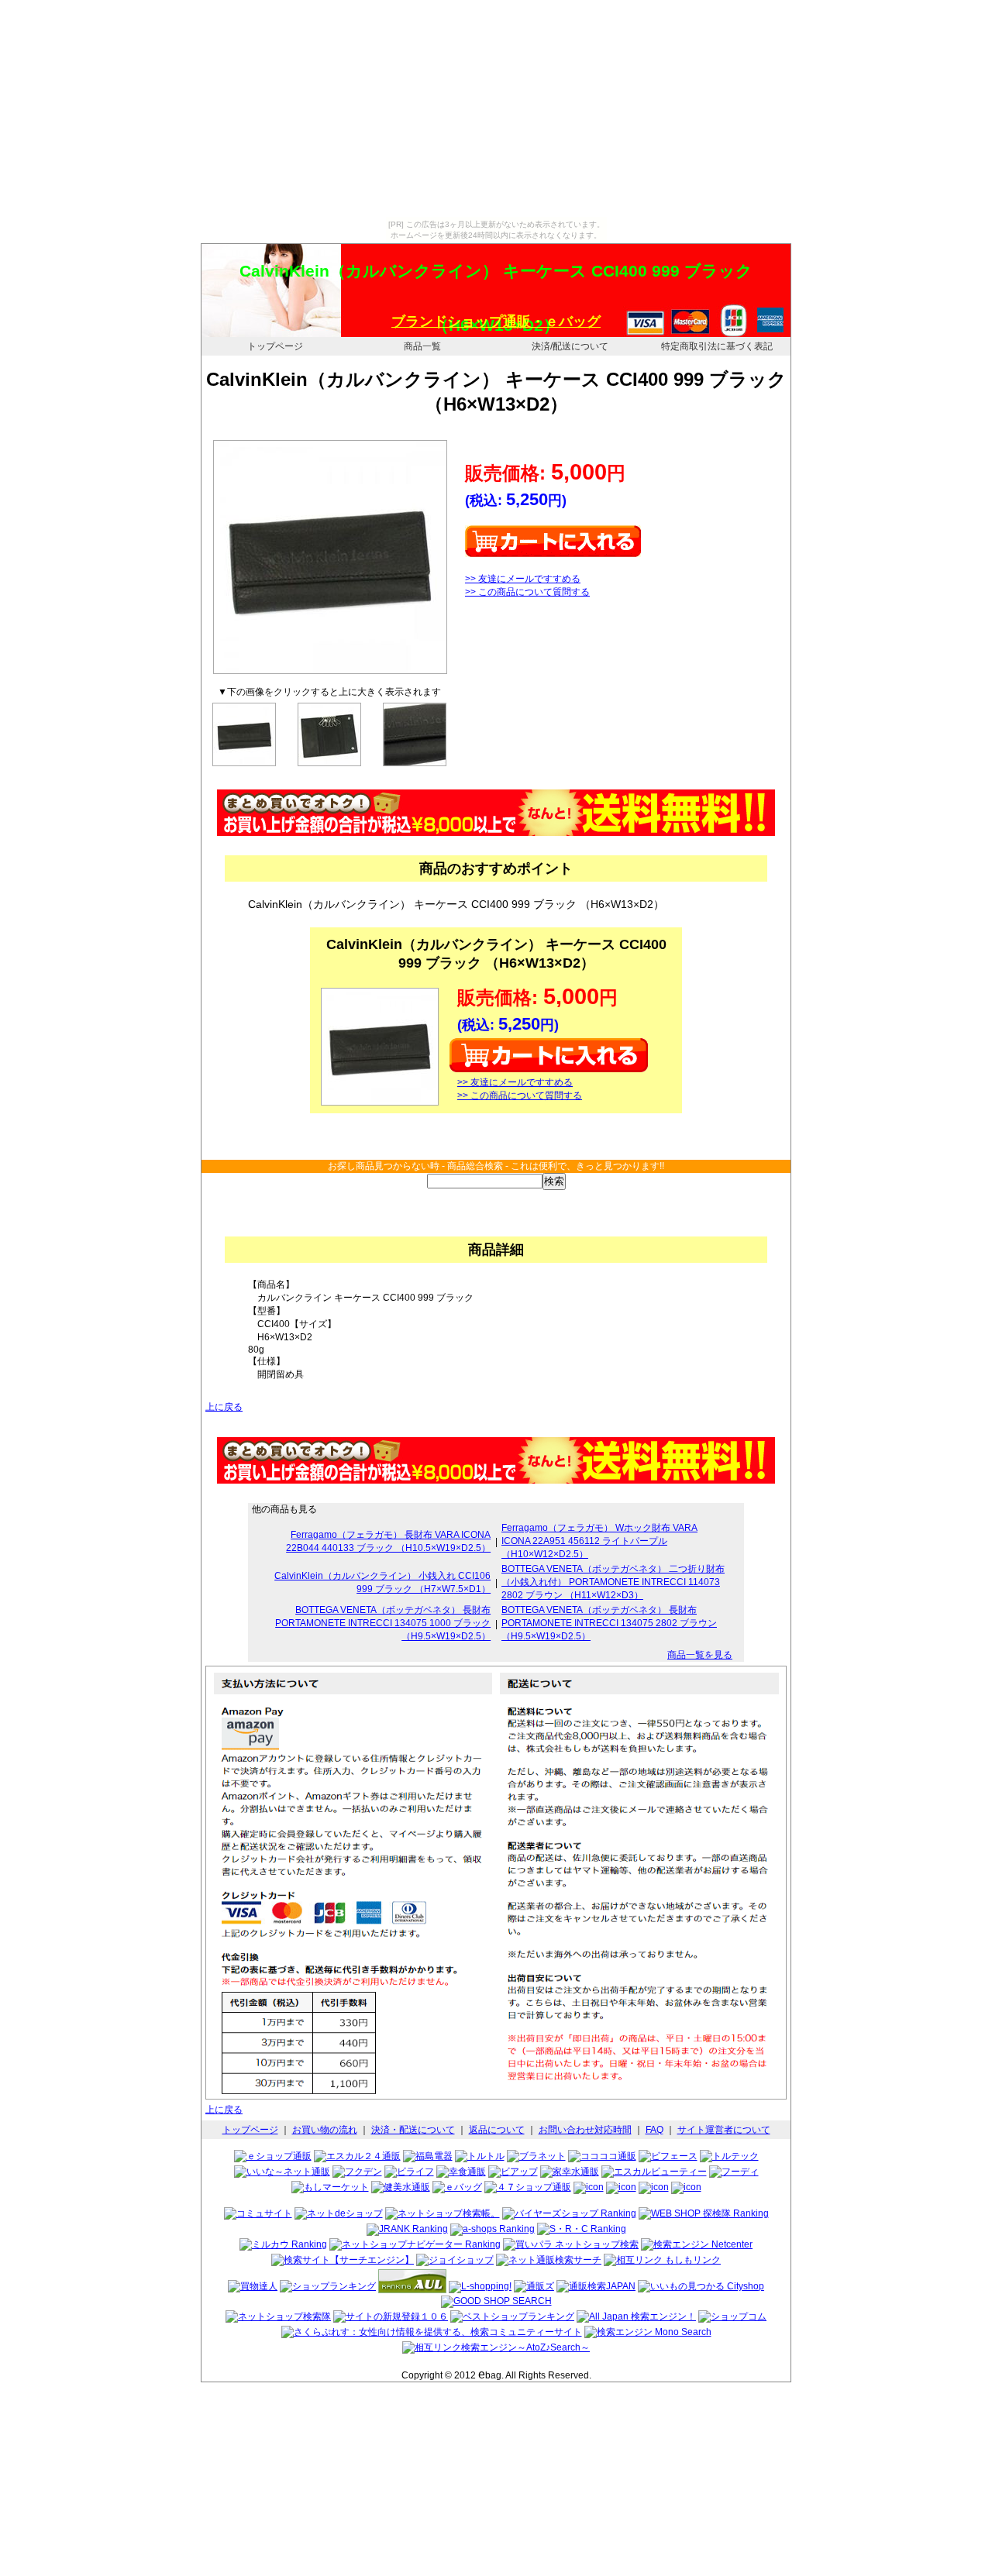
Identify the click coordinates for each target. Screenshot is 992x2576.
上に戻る (224, 1407)
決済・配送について (413, 2130)
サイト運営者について (724, 2130)
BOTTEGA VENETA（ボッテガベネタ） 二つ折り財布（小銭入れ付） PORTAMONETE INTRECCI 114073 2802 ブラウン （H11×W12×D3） (613, 1582)
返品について (497, 2130)
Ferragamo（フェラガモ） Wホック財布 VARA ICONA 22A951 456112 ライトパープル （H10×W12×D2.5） (599, 1541)
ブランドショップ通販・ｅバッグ (496, 322)
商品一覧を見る (700, 1655)
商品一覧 (422, 346)
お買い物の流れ (325, 2130)
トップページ (275, 346)
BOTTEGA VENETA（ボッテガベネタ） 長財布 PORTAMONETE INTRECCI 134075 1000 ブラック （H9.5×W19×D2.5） (383, 1623)
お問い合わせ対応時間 (585, 2130)
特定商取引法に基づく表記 (717, 346)
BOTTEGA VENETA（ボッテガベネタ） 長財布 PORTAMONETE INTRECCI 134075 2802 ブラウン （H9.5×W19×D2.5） (609, 1623)
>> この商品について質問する (527, 592)
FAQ (654, 2130)
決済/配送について (570, 346)
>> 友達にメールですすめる (523, 579)
